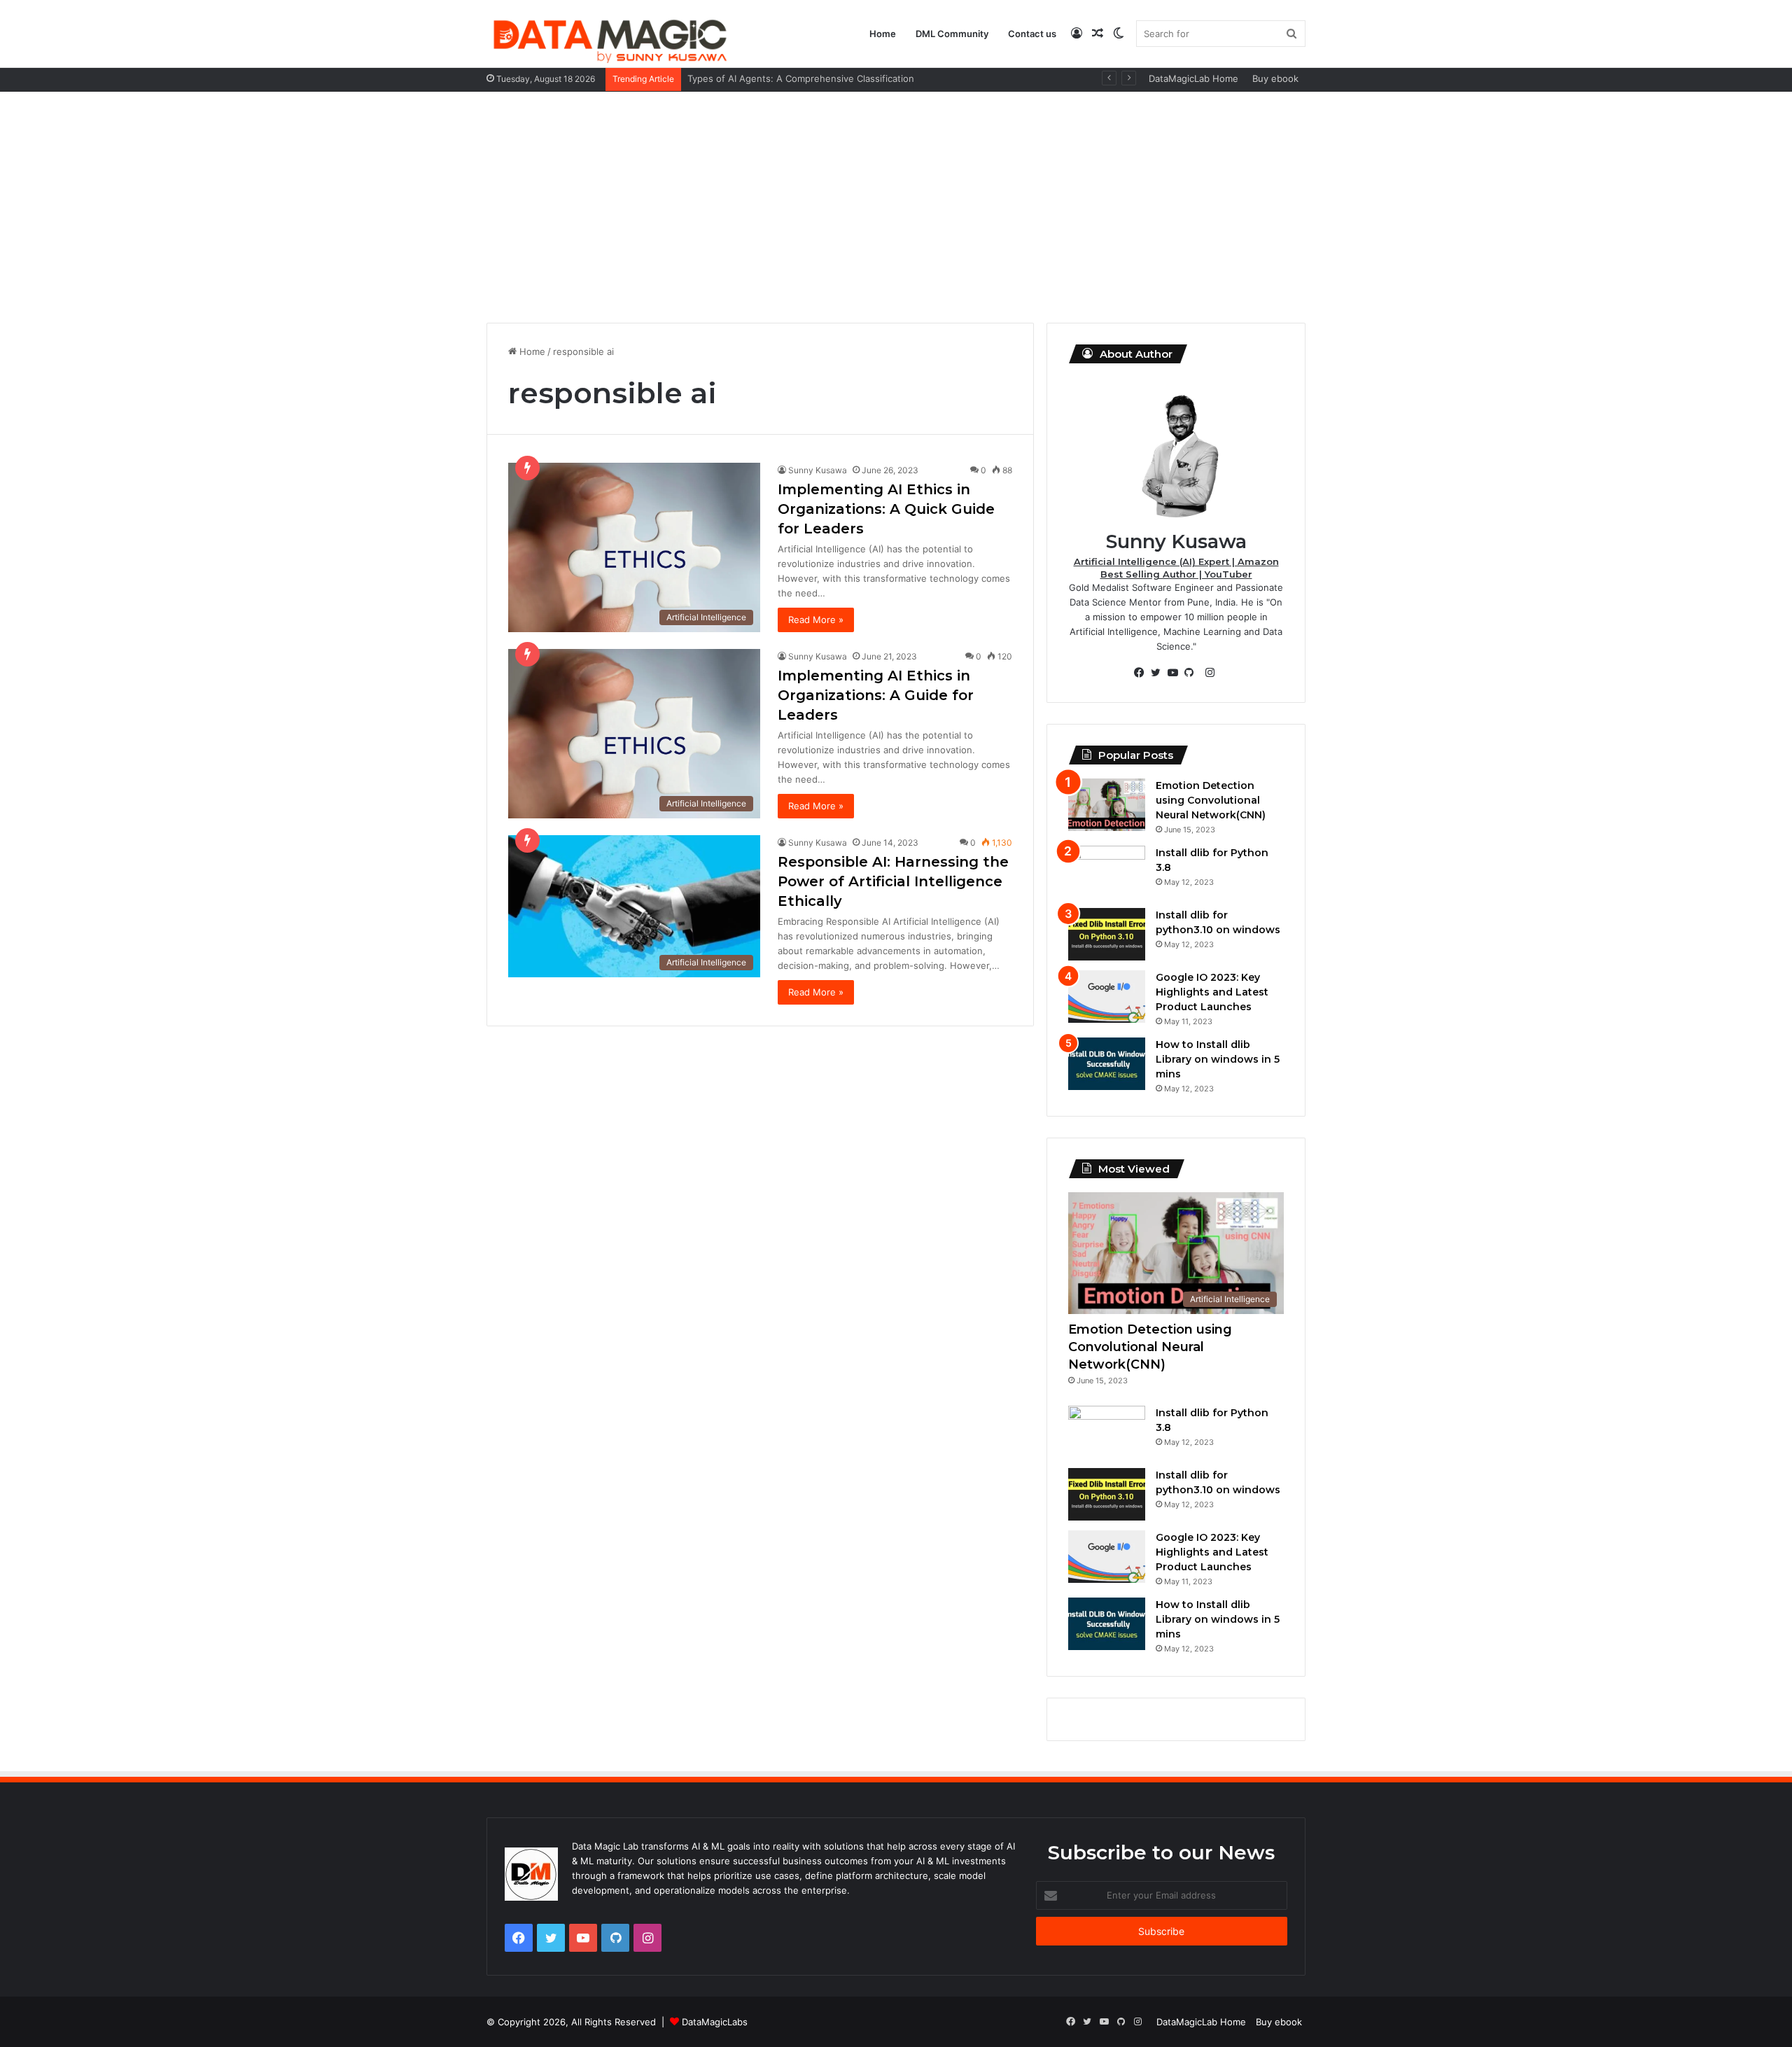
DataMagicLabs (715, 2022)
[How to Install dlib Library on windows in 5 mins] (1107, 1064)
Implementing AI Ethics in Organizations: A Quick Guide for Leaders (886, 509)
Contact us (1032, 34)
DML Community (952, 34)
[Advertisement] (896, 204)
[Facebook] (1142, 673)
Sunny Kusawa (818, 470)
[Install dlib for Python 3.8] (1107, 872)
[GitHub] (1193, 673)
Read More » (816, 620)
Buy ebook (1275, 78)
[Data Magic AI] (609, 39)
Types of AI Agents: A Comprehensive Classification (801, 78)
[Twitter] (1159, 673)
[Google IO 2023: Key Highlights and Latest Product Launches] (1107, 997)
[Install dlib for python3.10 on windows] (1107, 934)
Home (883, 34)
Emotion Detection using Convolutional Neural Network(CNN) (1211, 800)
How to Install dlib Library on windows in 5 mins (1218, 1059)
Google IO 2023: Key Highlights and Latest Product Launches (1212, 992)
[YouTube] (1176, 673)
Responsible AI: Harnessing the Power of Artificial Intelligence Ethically (893, 881)
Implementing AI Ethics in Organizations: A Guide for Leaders (876, 695)
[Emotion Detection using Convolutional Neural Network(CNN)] (1107, 805)
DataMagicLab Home (1193, 78)
